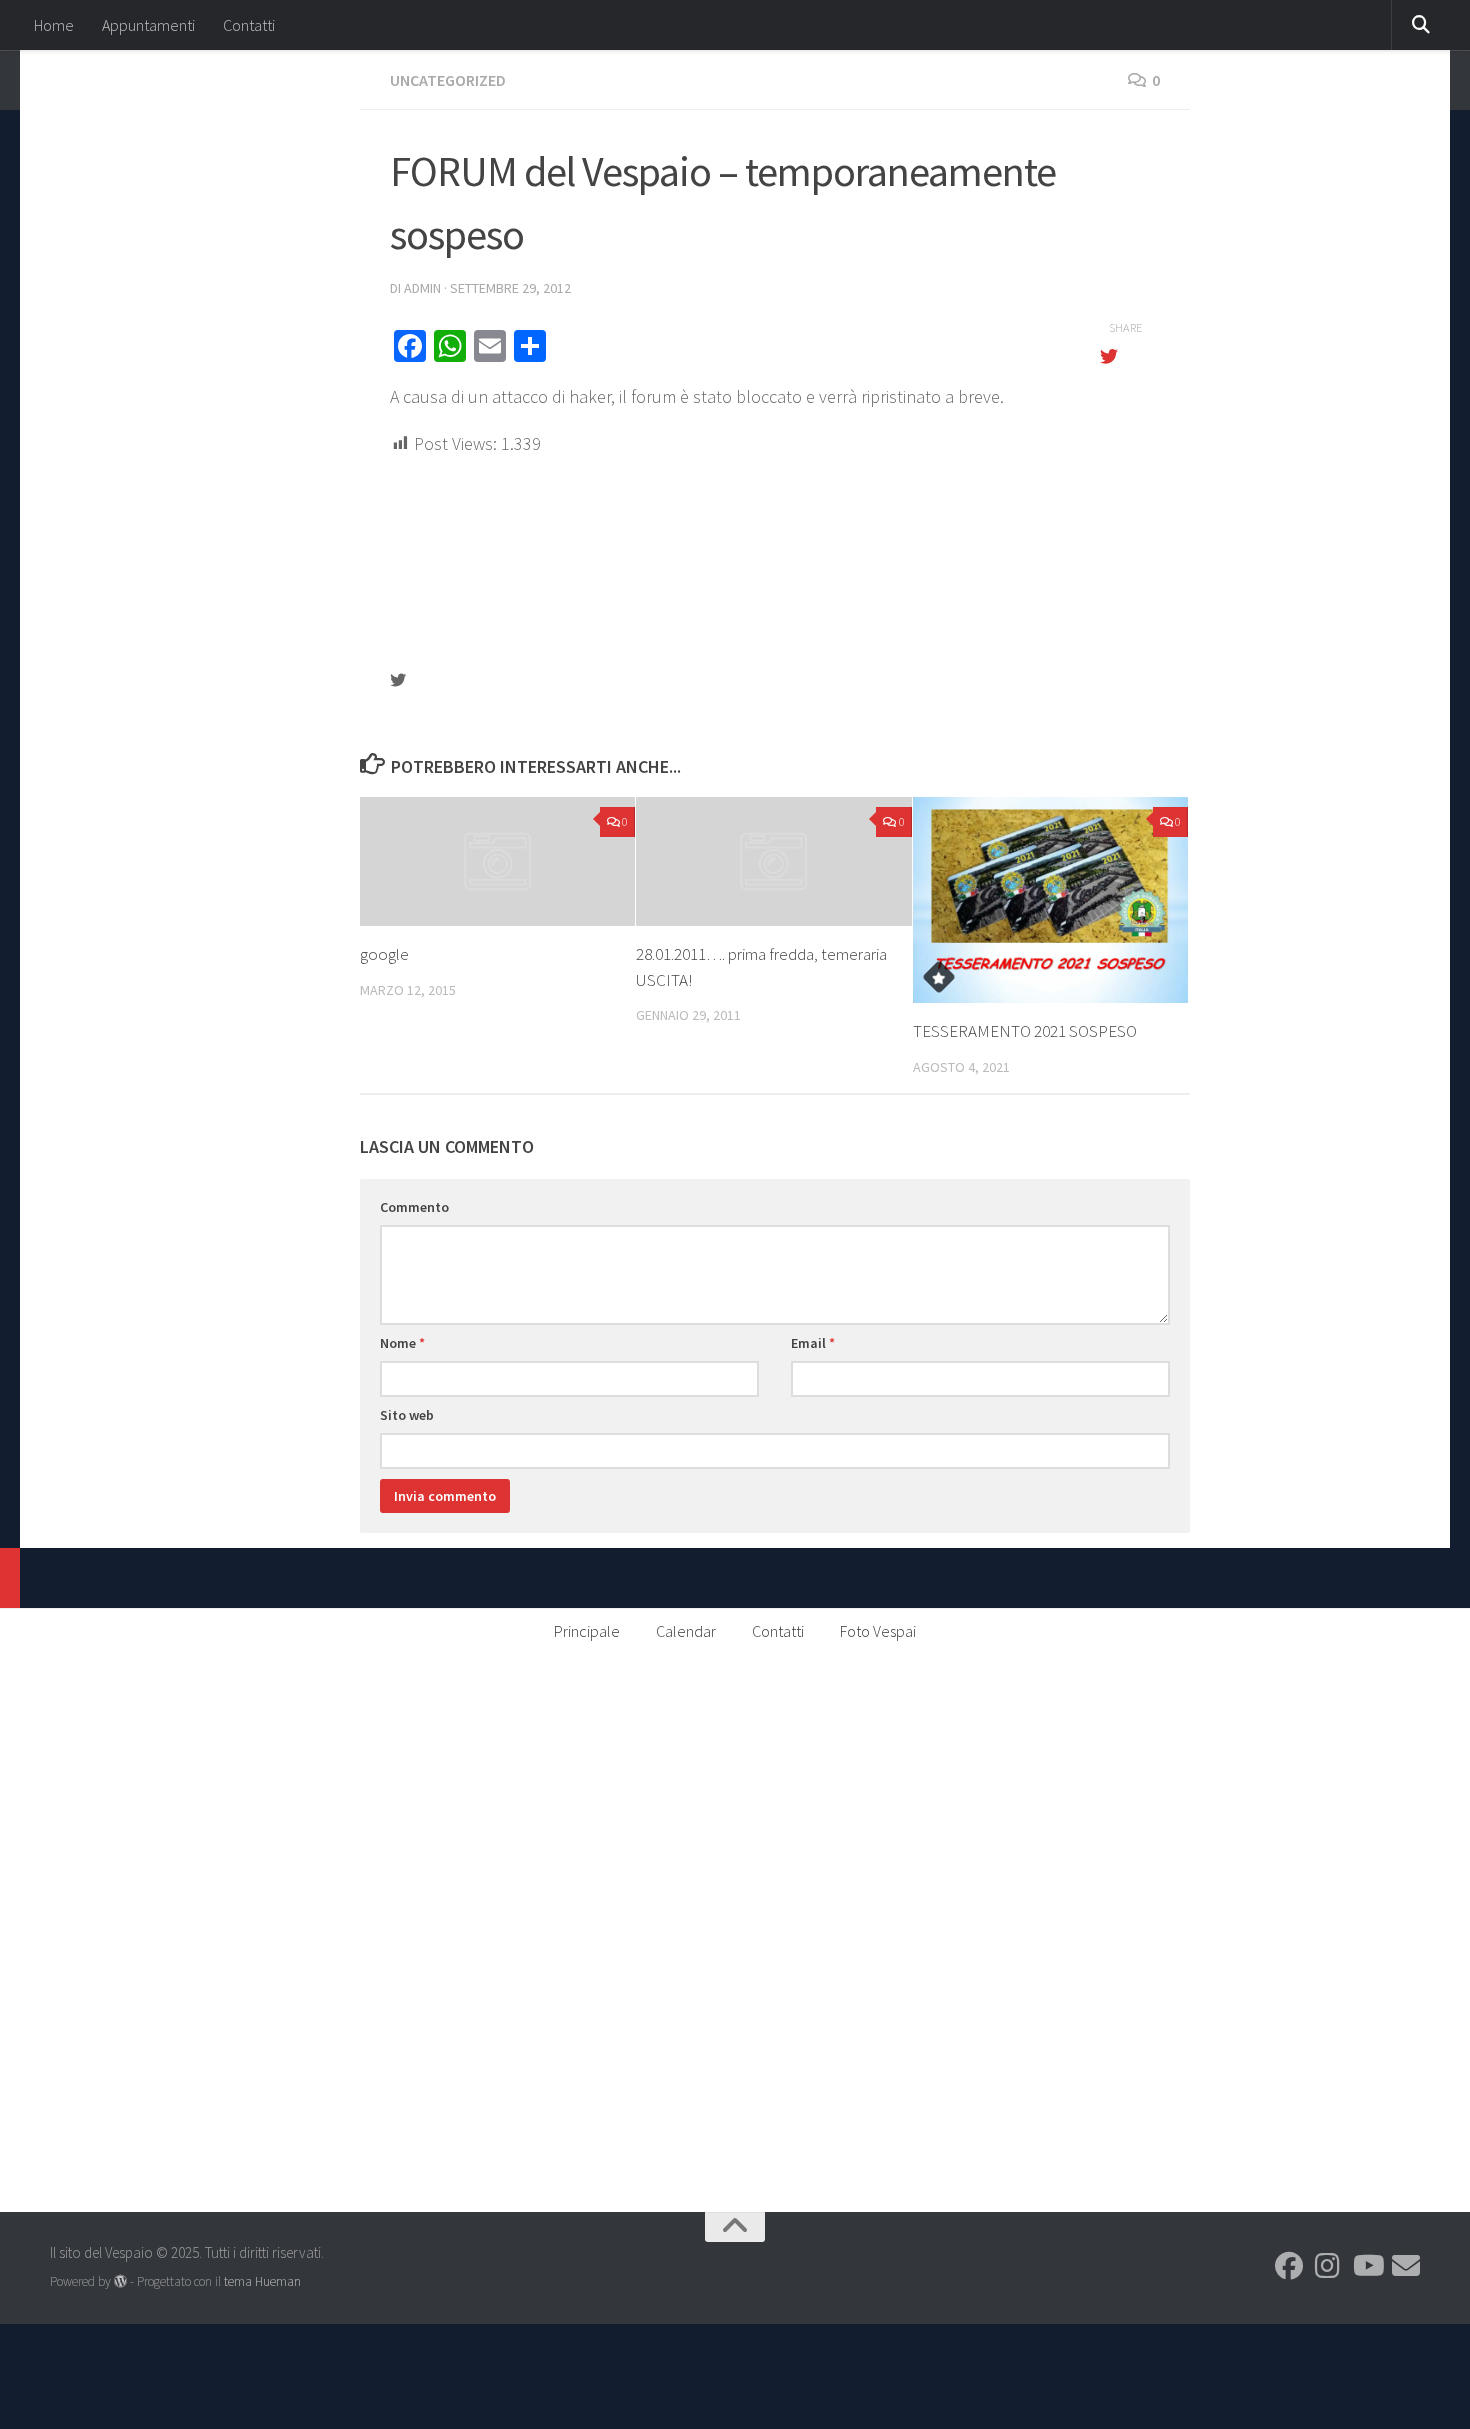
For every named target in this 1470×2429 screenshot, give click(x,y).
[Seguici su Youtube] (1367, 2266)
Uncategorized (448, 80)
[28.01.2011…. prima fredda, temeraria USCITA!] (773, 862)
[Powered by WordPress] (120, 2281)
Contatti (249, 25)
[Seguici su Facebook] (1289, 2266)
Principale (587, 1631)
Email (813, 1343)
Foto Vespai (878, 1631)
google (384, 954)
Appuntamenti (148, 25)
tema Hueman (262, 2281)
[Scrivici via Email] (1406, 2266)
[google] (497, 862)
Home (54, 25)
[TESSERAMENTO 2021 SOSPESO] (1050, 900)
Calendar (686, 1631)
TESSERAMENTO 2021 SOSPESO (1025, 1031)
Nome (402, 1343)
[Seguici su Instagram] (1328, 2266)
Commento (414, 1207)
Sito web (407, 1415)
